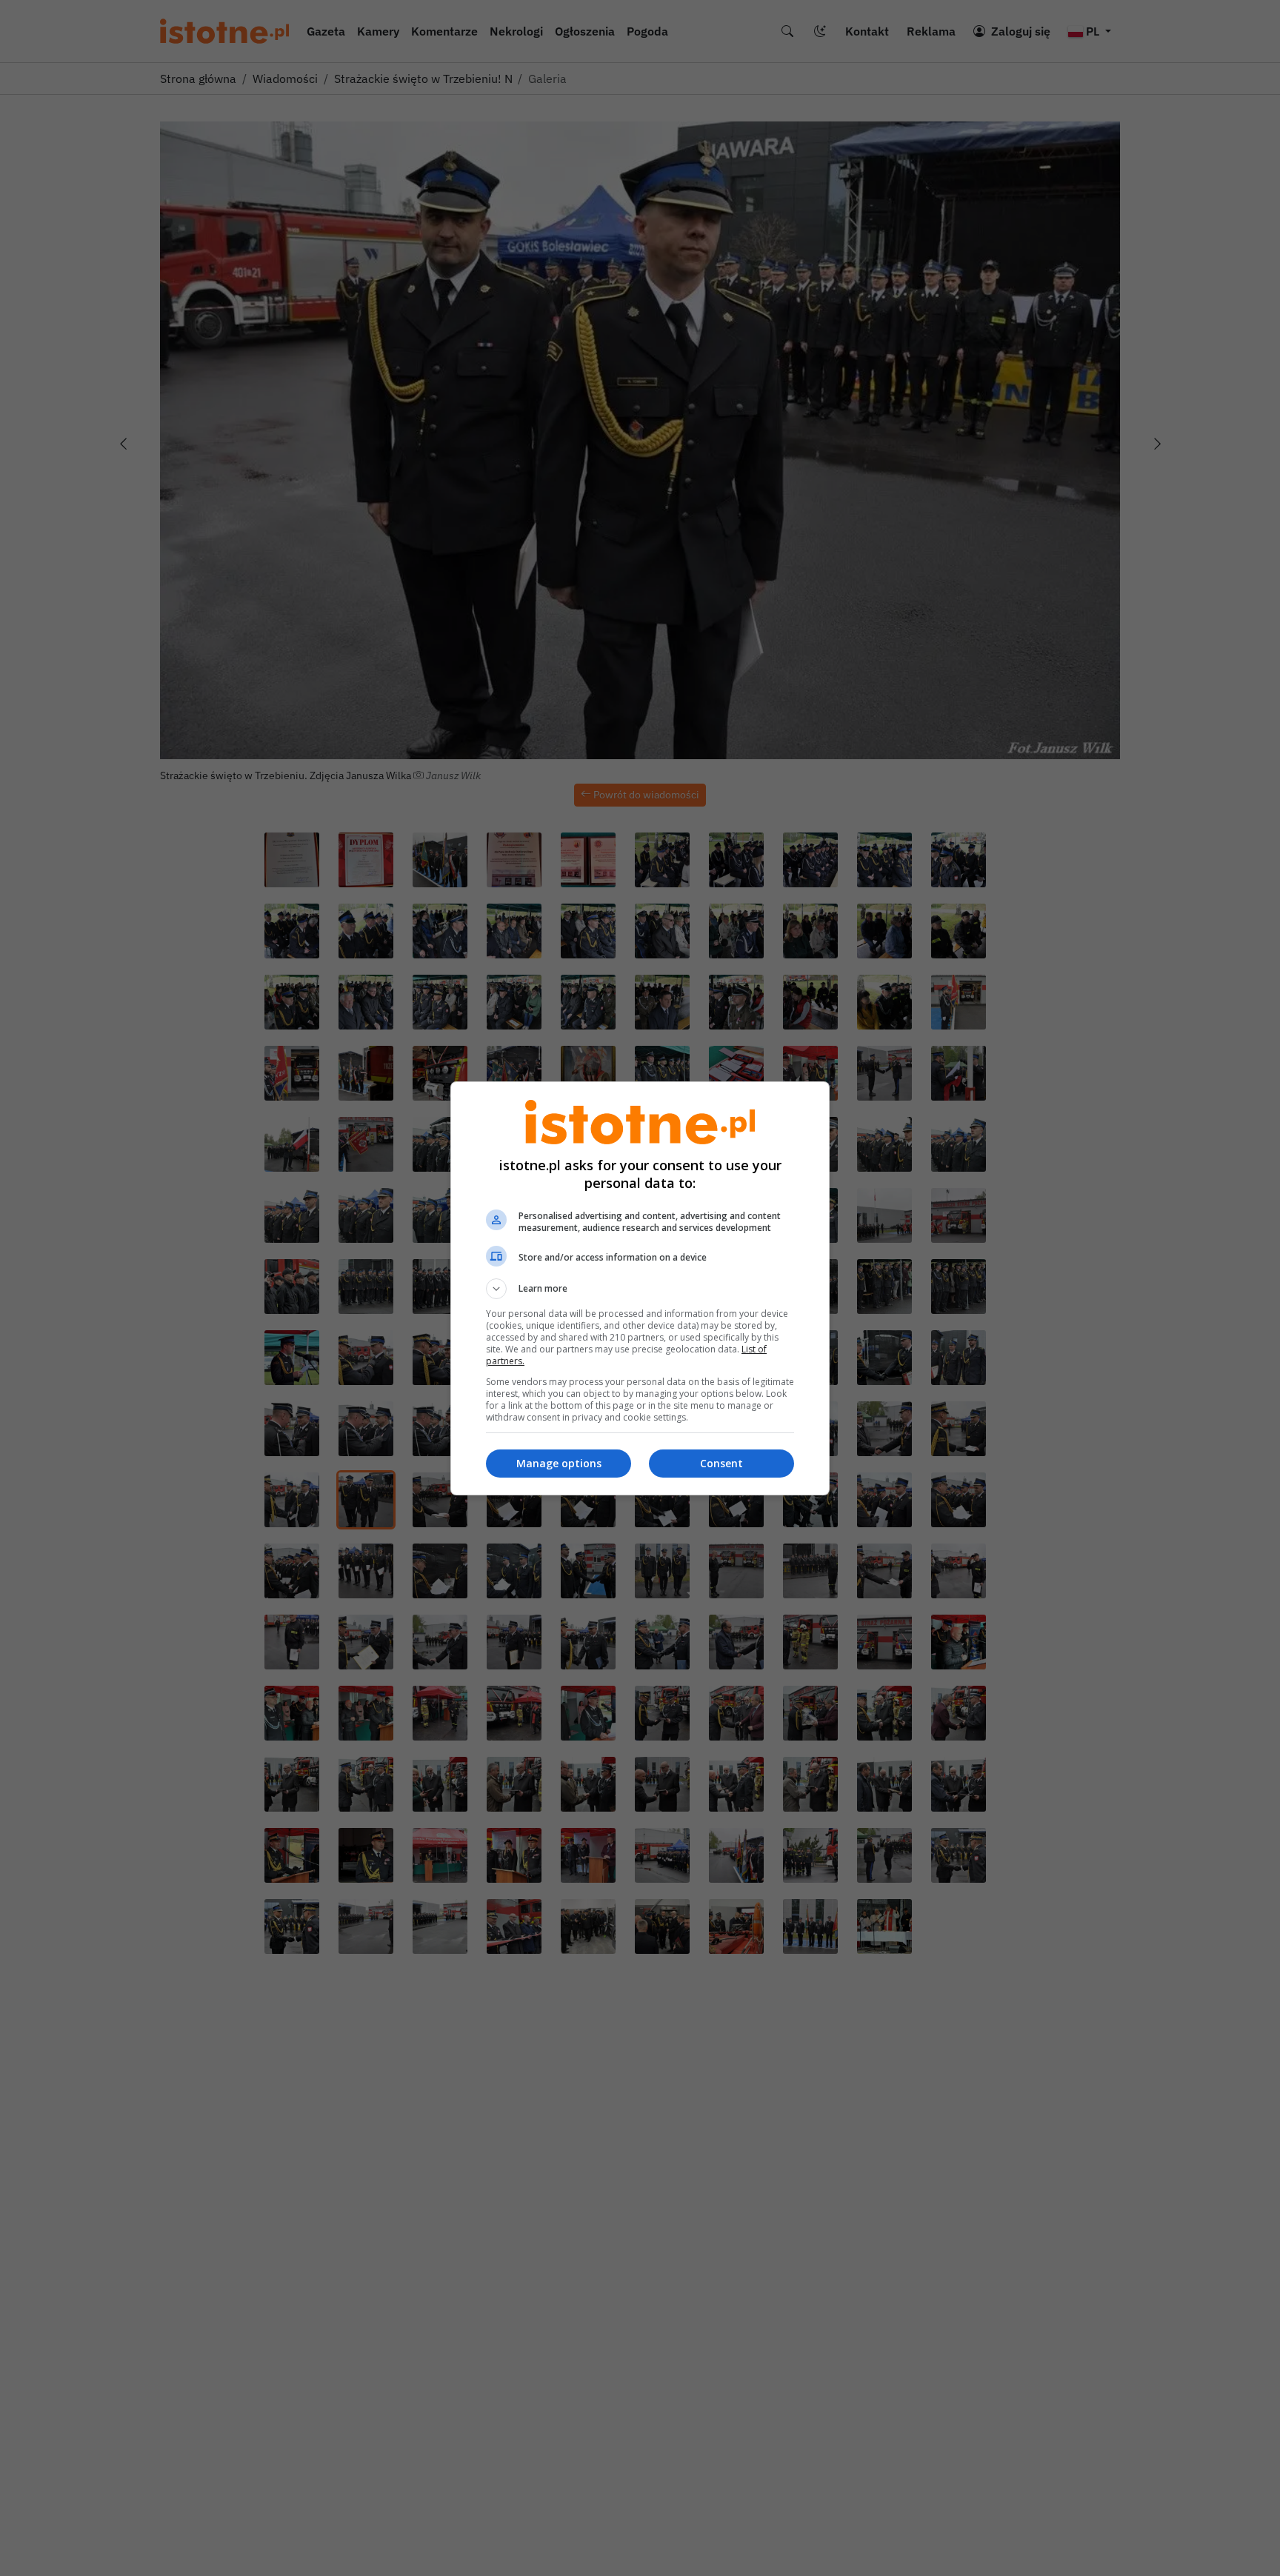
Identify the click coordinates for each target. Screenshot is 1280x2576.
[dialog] (640, 1288)
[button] (640, 1289)
